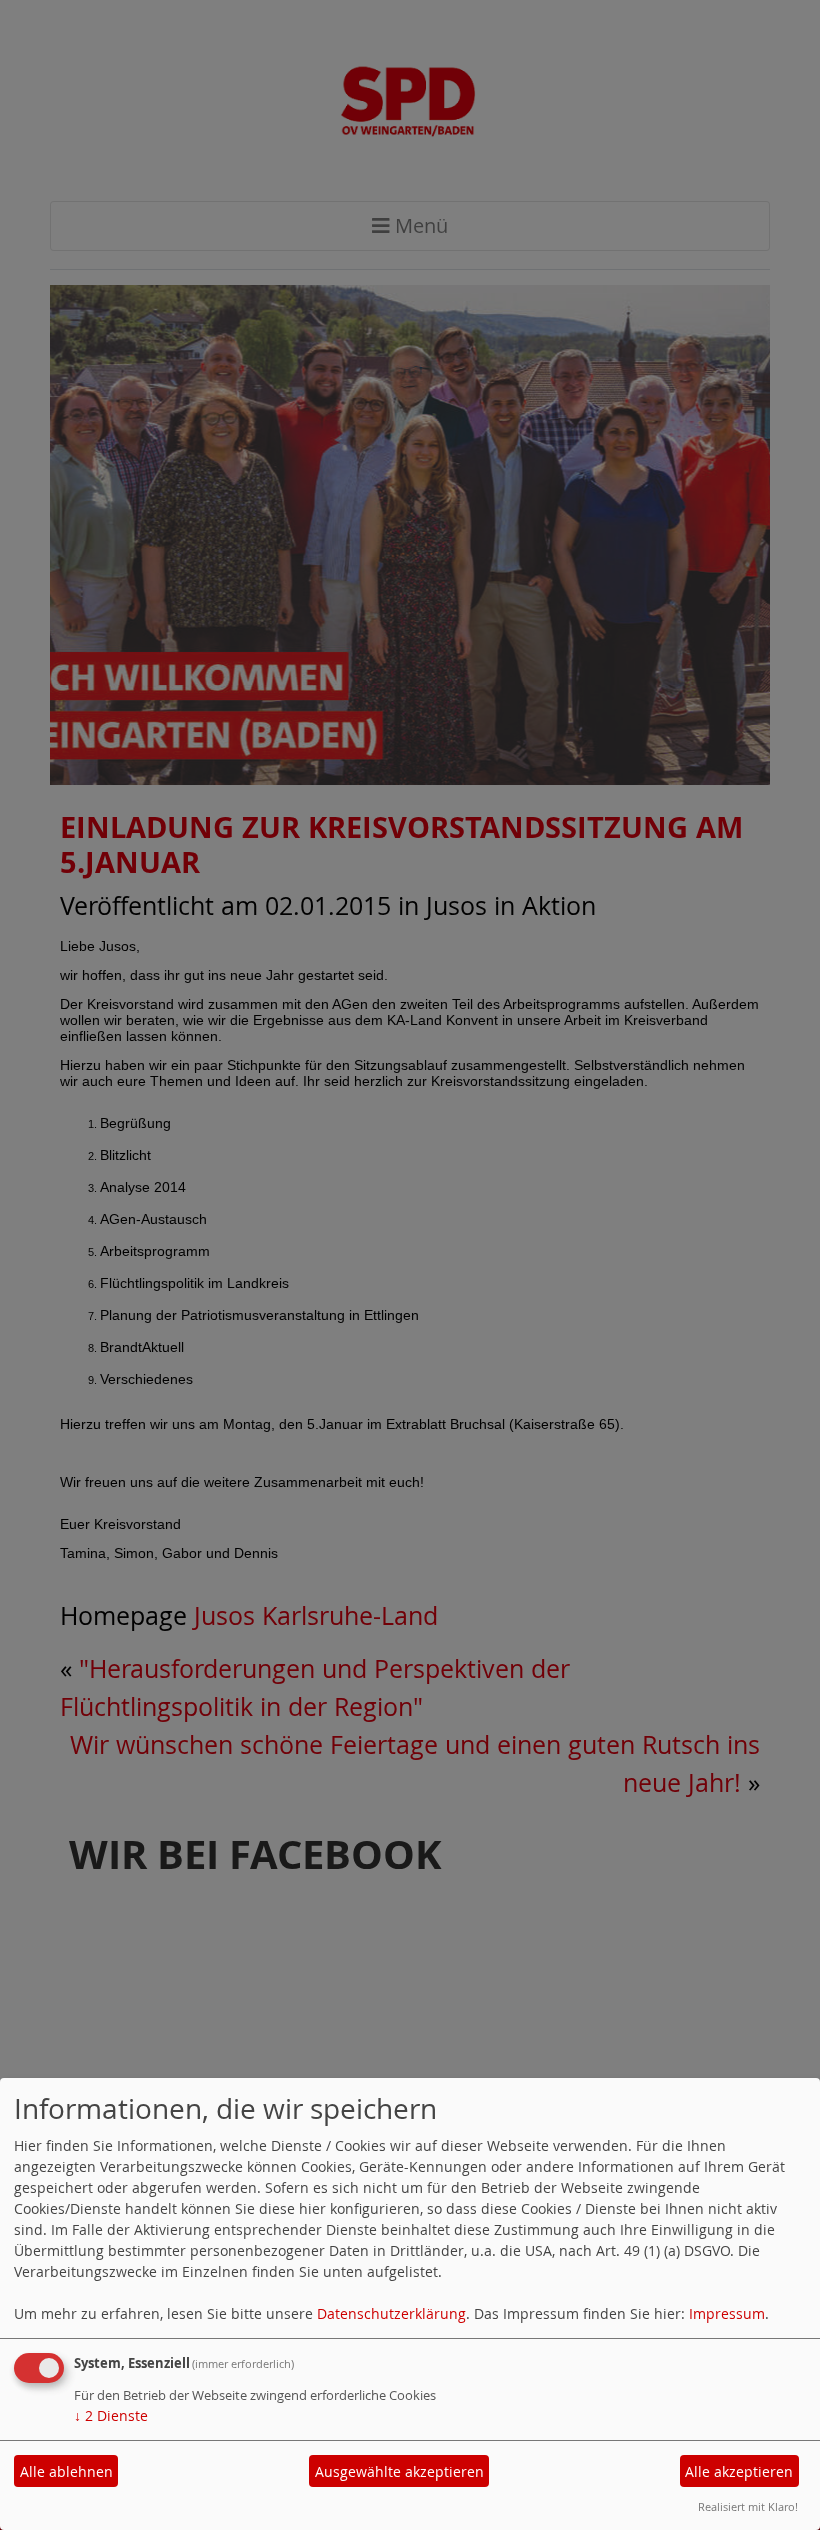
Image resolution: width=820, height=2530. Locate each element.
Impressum (727, 2313)
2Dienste (111, 2415)
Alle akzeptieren (739, 2471)
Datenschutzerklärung (391, 2313)
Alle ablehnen (66, 2471)
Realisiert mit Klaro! (748, 2506)
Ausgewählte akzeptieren (399, 2471)
